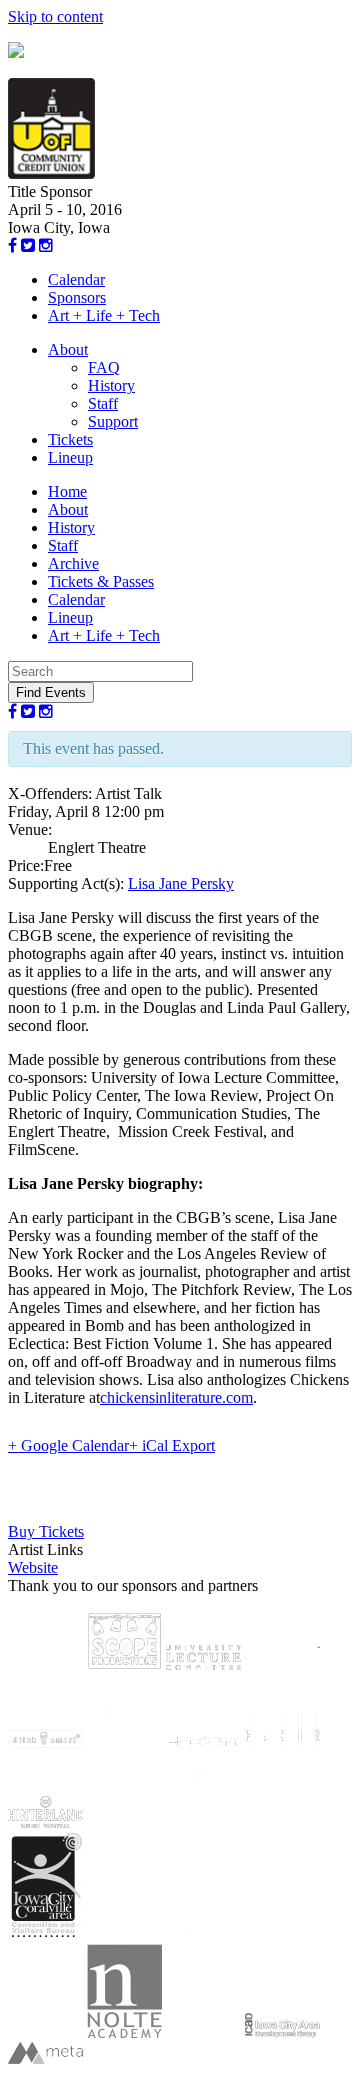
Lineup (70, 457)
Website (33, 1567)
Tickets (70, 439)
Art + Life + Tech (104, 315)
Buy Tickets (46, 1531)
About (68, 349)
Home (67, 491)
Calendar (76, 279)
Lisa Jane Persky (181, 883)
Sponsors (77, 297)
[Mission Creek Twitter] (28, 245)
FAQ (104, 367)
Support (113, 421)
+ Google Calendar (68, 1445)
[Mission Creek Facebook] (12, 245)
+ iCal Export (172, 1445)
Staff (103, 403)
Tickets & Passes (101, 581)
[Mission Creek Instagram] (46, 245)
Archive (73, 563)
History (111, 385)
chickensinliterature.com (176, 1397)
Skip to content (55, 16)
